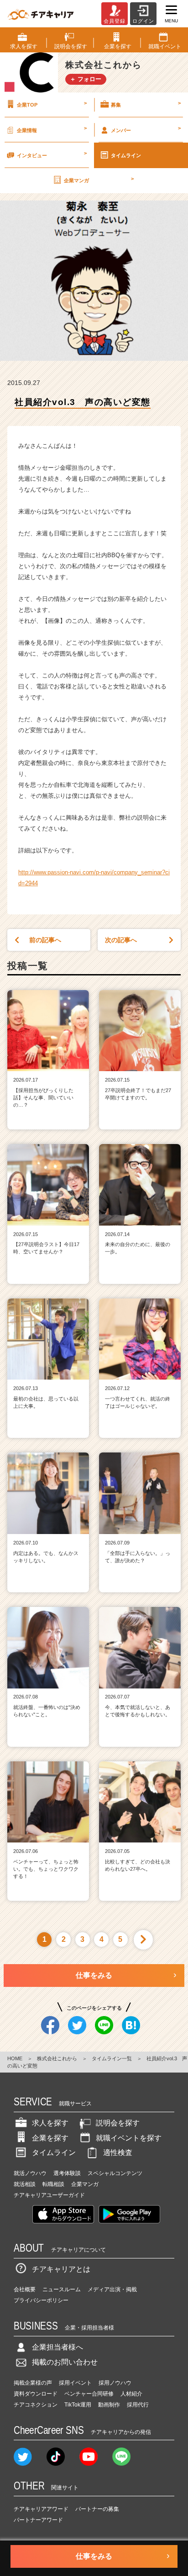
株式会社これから (57, 2058)
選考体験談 (67, 2173)
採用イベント (75, 2383)
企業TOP (52, 104)
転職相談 (53, 2184)
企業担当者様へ (57, 2347)
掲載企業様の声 (33, 2383)
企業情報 (52, 129)
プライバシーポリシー (41, 2300)
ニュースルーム (62, 2289)
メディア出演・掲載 (112, 2289)
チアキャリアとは (61, 2269)
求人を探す (50, 2123)
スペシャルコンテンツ (115, 2173)
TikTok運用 (78, 2405)
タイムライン (126, 155)
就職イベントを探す (129, 2138)
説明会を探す (118, 2123)
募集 (146, 104)
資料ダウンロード (36, 2394)
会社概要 (25, 2289)
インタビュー (52, 154)
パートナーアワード (38, 2520)
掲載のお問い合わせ (65, 2362)
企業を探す (50, 2138)
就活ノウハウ (30, 2173)
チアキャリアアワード (41, 2509)
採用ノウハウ (115, 2383)
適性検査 (118, 2153)
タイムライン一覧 (112, 2058)
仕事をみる (94, 1975)
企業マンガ (99, 180)
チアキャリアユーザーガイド (49, 2195)
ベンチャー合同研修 (89, 2394)
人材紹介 (131, 2394)
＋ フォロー (86, 79)
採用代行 (138, 2405)
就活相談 (25, 2184)
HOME (15, 2058)
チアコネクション (36, 2405)
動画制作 (109, 2405)
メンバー (146, 129)
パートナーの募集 (97, 2509)
